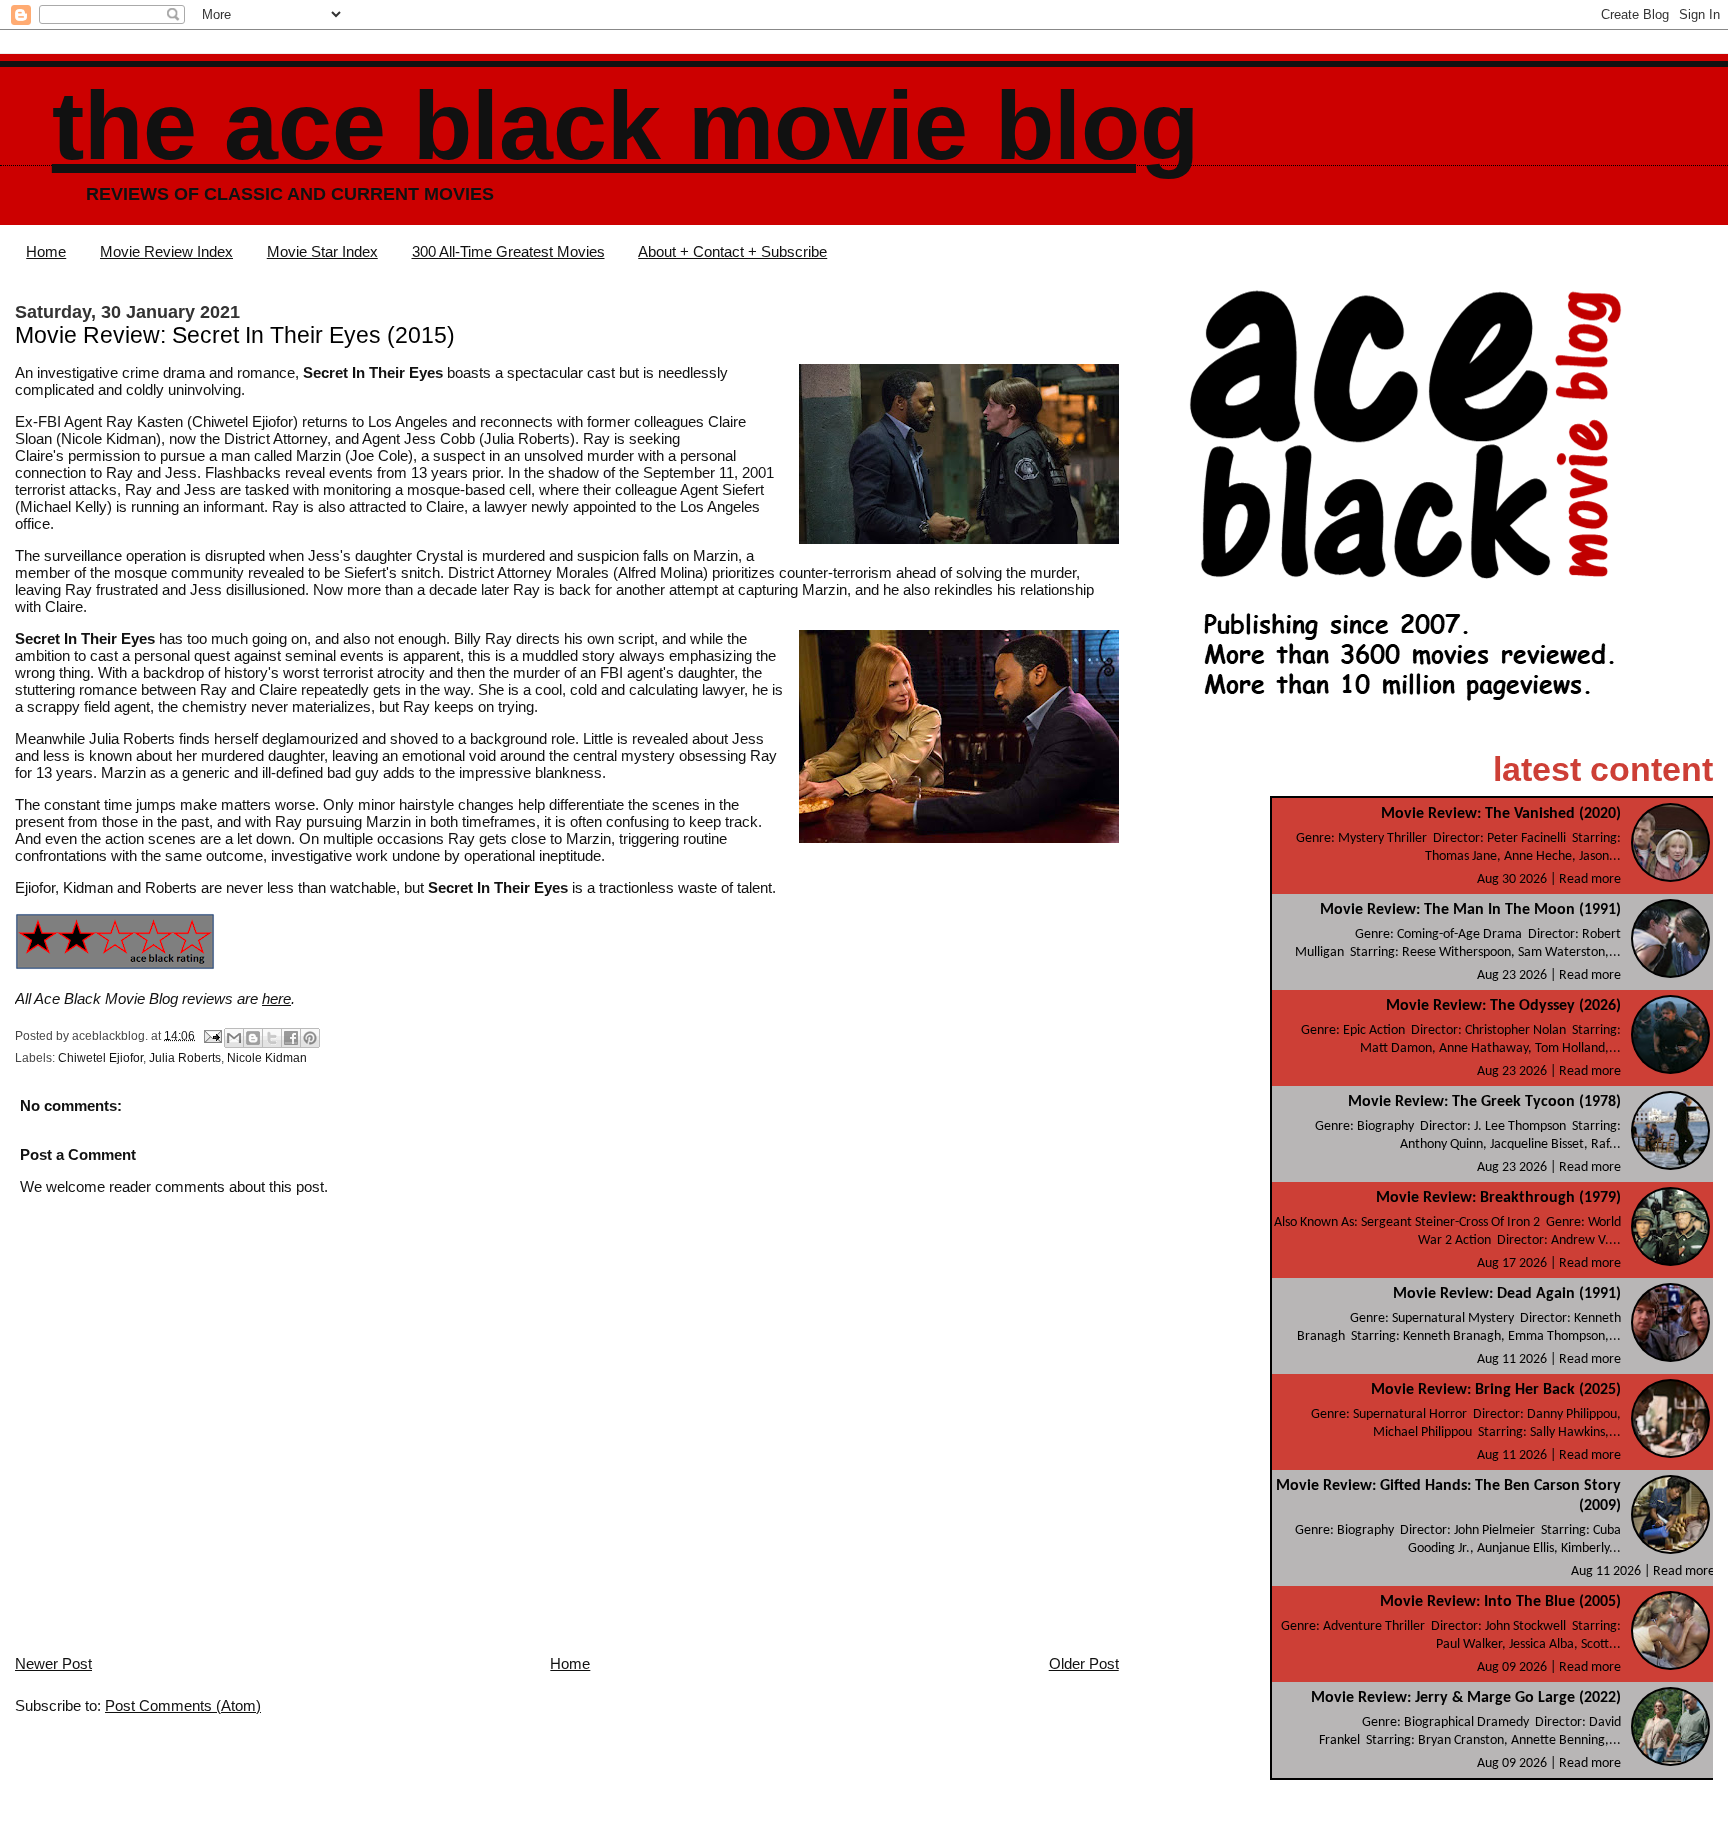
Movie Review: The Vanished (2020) (1501, 814)
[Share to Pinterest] (310, 1038)
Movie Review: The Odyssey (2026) (1503, 1006)
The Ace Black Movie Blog (625, 125)
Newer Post (53, 1663)
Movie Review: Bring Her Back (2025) (1496, 1390)
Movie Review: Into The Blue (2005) (1500, 1602)
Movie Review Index (166, 251)
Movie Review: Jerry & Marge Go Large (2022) (1466, 1698)
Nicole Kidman (267, 1058)
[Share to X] (272, 1038)
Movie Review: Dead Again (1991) (1507, 1294)
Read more (1590, 879)
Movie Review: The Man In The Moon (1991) (1470, 910)
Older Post (1084, 1663)
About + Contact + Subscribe (732, 251)
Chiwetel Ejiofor (100, 1058)
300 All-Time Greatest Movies (508, 251)
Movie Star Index (322, 251)
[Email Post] (211, 1035)
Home (46, 251)
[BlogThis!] (253, 1038)
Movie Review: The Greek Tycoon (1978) (1484, 1102)
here (276, 998)
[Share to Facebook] (291, 1038)
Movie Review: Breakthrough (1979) (1498, 1198)
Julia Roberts (185, 1058)
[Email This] (234, 1038)
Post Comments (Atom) (183, 1705)
